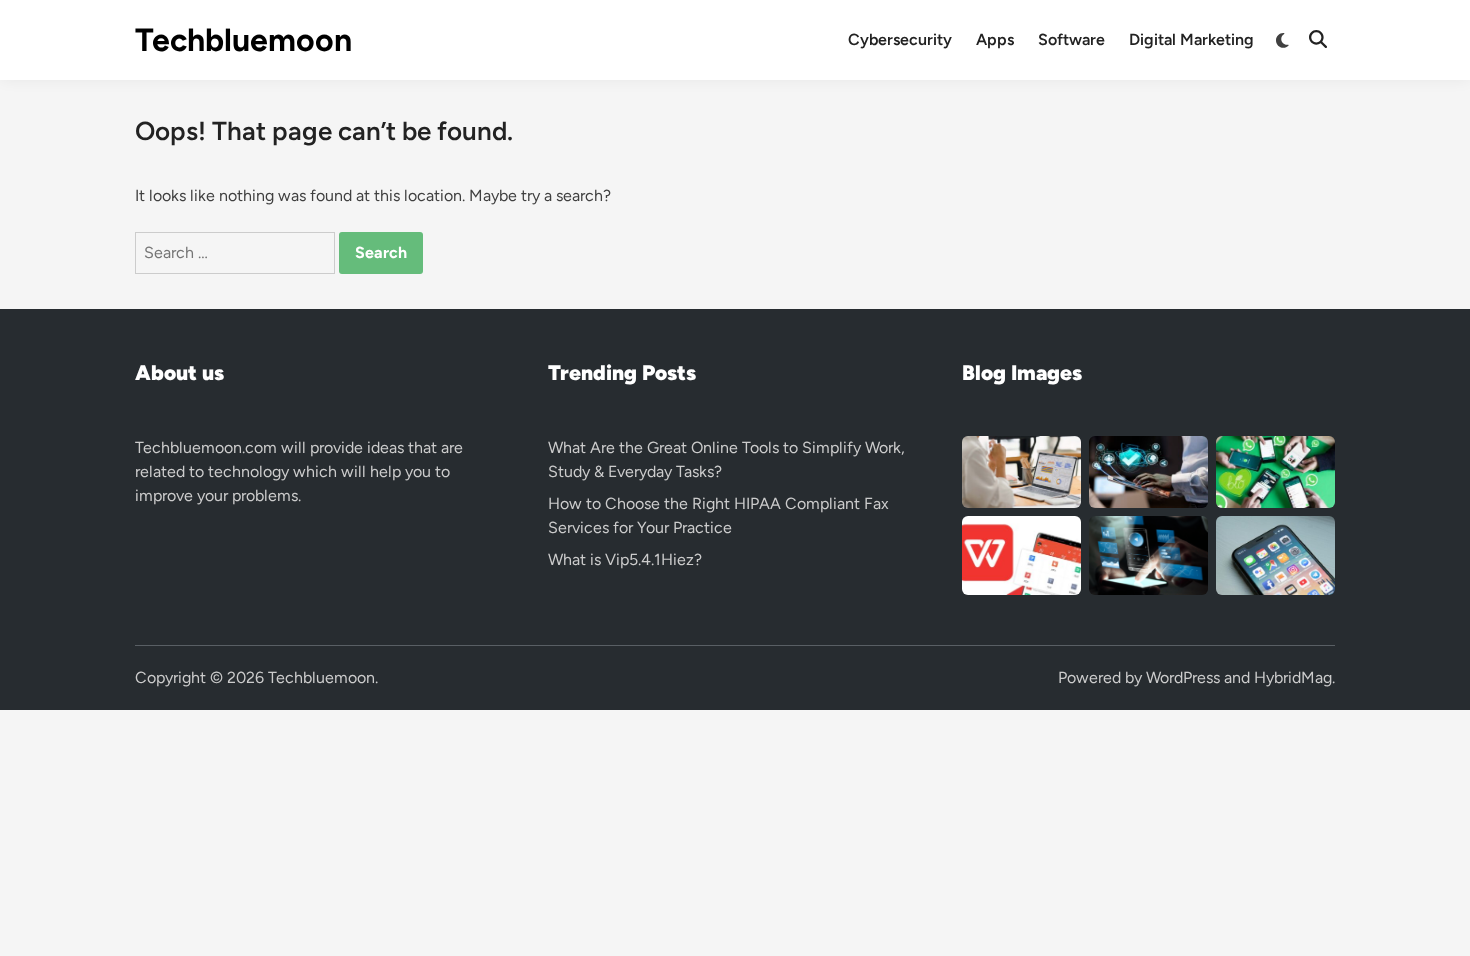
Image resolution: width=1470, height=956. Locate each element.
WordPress (1183, 677)
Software (1071, 39)
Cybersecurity (900, 39)
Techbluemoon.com (206, 447)
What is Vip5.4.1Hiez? (625, 559)
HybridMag (1293, 677)
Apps (995, 39)
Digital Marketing (1191, 39)
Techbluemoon (243, 40)
